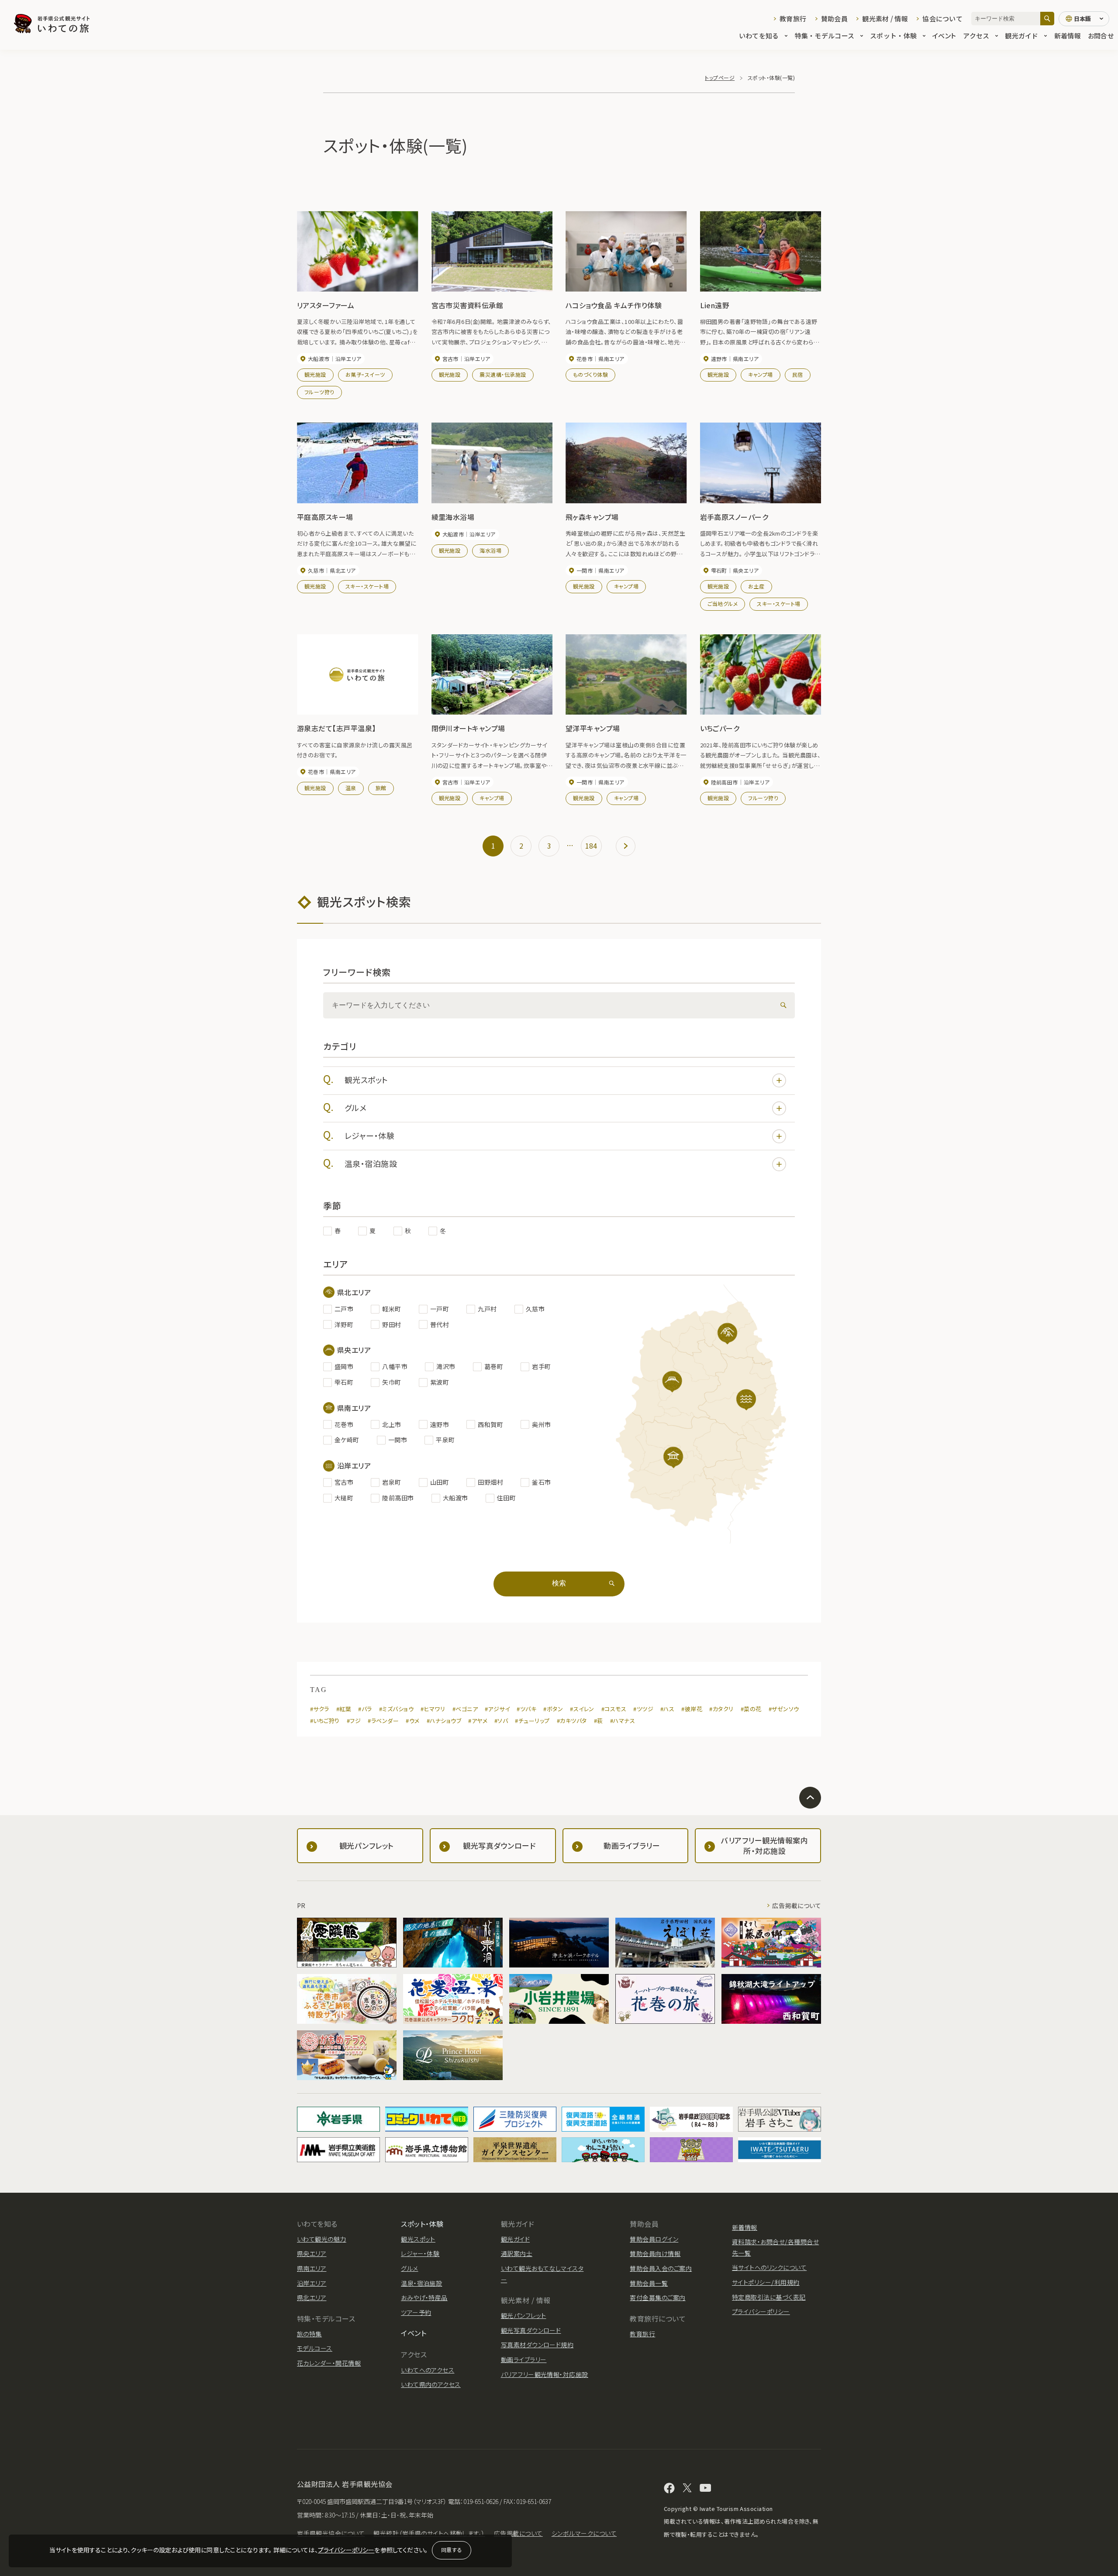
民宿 (798, 374)
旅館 (381, 788)
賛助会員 (834, 19)
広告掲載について (797, 1905)
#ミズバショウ (396, 1709)
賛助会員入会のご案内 (661, 2268)
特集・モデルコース (825, 36)
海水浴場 (490, 550)
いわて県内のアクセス (431, 2384)
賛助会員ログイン (654, 2239)
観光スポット (366, 1080)
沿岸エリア (312, 2283)
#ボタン (553, 1709)
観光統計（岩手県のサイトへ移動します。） (429, 2533)
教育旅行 (793, 19)
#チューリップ (532, 1721)
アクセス (976, 36)
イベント (944, 36)
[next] (626, 846)
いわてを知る (759, 36)
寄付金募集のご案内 (657, 2297)
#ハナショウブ (444, 1721)
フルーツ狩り (319, 392)
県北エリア (312, 2297)
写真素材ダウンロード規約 (537, 2345)
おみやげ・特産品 (424, 2297)
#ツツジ (643, 1709)
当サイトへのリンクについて (769, 2267)
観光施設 (315, 374)
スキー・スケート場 (367, 586)
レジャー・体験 (369, 1135)
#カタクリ (721, 1709)
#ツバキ (526, 1709)
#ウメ (412, 1721)
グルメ (355, 1107)
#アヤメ (478, 1721)
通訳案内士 (517, 2253)
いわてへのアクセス (428, 2370)
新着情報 (1068, 36)
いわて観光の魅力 (322, 2239)
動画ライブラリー (524, 2359)
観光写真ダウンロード (531, 2330)
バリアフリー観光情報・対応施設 (545, 2374)
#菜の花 (751, 1709)
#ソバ (501, 1721)
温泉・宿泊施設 (371, 1163)
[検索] (1047, 19)
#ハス (667, 1709)
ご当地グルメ (723, 604)
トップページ (720, 77)
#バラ (365, 1709)
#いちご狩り (325, 1721)
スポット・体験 (893, 36)
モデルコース (315, 2348)
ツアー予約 (416, 2312)
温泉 (351, 788)
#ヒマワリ (433, 1709)
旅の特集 (309, 2334)
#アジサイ (497, 1709)
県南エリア (312, 2268)
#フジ (354, 1721)
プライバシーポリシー (346, 2550)
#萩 (599, 1721)
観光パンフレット (524, 2315)
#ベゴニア (465, 1709)
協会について (942, 19)
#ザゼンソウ (784, 1709)
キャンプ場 (760, 374)
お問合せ (1101, 36)
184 (591, 846)
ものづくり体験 (590, 374)
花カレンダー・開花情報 (329, 2363)
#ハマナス (623, 1721)
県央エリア (312, 2253)
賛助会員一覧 (649, 2283)
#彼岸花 (692, 1709)
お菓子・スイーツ (365, 374)
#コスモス (614, 1709)
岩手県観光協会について (331, 2533)
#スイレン (582, 1709)
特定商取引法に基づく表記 (769, 2297)
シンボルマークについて (584, 2533)
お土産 (756, 586)
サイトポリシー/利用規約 (766, 2282)
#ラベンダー (383, 1721)
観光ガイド (1021, 36)
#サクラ (320, 1709)
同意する (452, 2550)
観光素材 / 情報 (885, 19)
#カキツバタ (572, 1721)
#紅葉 (344, 1709)
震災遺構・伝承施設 (503, 374)
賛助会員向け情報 (655, 2253)
